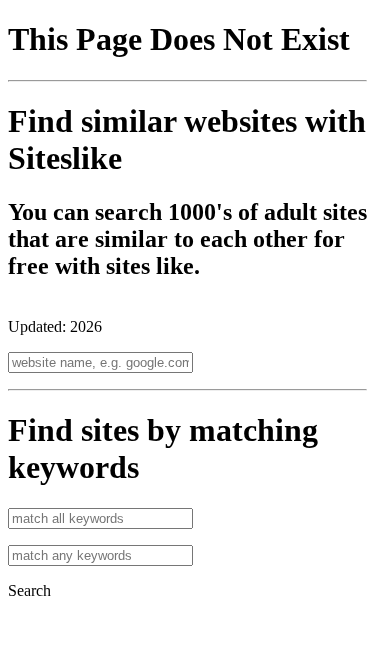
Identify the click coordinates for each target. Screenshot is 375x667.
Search (29, 590)
